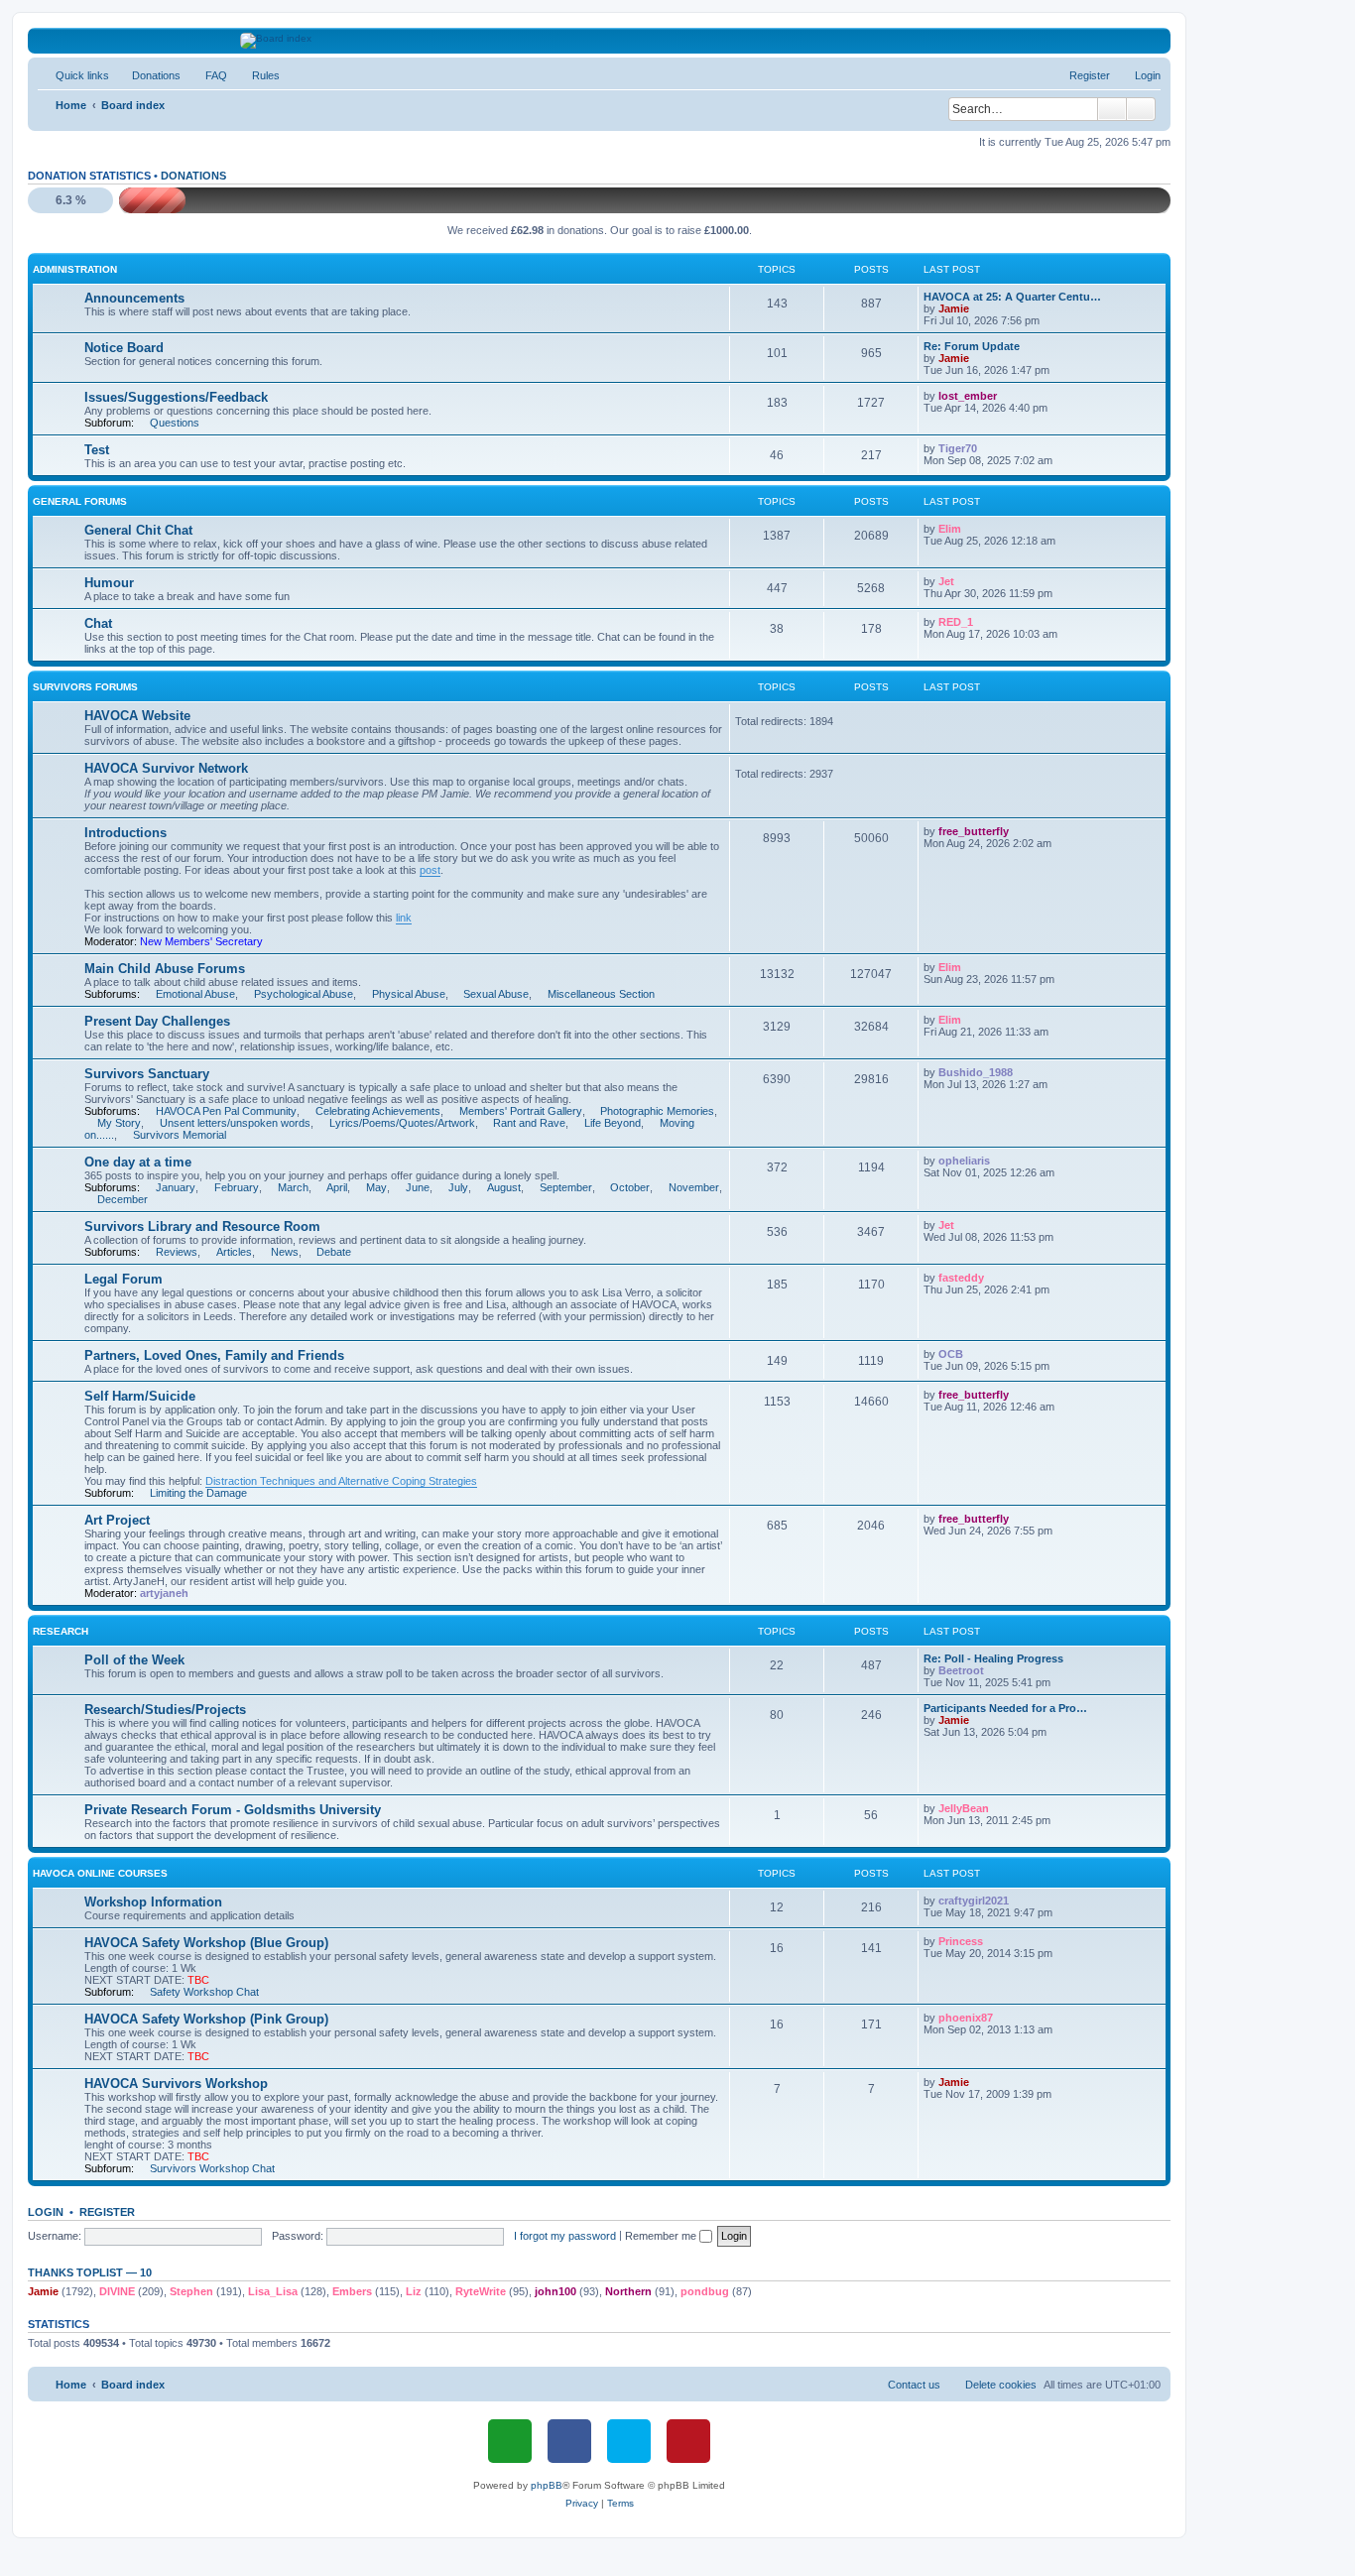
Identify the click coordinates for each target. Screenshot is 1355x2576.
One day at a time (138, 1162)
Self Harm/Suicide (140, 1396)
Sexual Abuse (496, 994)
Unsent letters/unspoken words (235, 1123)
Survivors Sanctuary (147, 1074)
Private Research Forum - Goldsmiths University (233, 1810)
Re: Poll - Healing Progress (993, 1658)
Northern (628, 2291)
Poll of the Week (134, 1660)
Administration (75, 269)
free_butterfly (974, 831)
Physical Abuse (409, 994)
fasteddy (961, 1278)
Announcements (134, 298)
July (458, 1187)
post (430, 870)
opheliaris (964, 1161)
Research (61, 1631)
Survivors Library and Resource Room (202, 1227)
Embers (352, 2291)
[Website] (510, 2441)
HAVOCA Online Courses (100, 1873)
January (176, 1187)
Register (107, 2212)
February (237, 1187)
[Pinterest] (688, 2441)
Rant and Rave (529, 1123)
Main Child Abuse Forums (165, 969)
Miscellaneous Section (601, 994)
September (566, 1187)
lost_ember (968, 396)
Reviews (177, 1252)
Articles (234, 1252)
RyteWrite (481, 2291)
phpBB (547, 2485)
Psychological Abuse (304, 994)
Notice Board (124, 348)
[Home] (600, 41)
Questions (175, 423)
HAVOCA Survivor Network (166, 768)
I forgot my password (565, 2236)
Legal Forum (123, 1279)
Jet (946, 581)
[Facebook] (569, 2441)
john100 (555, 2291)
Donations (193, 176)
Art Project (117, 1520)
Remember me (662, 2236)
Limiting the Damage (198, 1493)
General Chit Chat (138, 530)
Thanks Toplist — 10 (90, 2272)
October (630, 1187)
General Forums (80, 501)
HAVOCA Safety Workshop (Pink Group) (206, 2019)
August (504, 1187)
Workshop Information (153, 1902)
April (337, 1187)
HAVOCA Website (137, 716)
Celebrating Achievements (378, 1111)
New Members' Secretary (201, 941)
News (285, 1252)
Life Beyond (613, 1123)
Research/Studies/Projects (165, 1710)
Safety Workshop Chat (204, 1992)
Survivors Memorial (180, 1135)
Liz (414, 2291)
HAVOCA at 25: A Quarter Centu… (1012, 297)
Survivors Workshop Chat (212, 2168)
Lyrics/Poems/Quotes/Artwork (402, 1123)
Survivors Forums (85, 687)
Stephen (191, 2291)
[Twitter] (629, 2441)
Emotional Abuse (195, 994)
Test (97, 450)
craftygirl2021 (974, 1901)
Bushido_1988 (976, 1072)
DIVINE (117, 2291)
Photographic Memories (657, 1111)
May (376, 1187)
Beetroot (961, 1670)
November (694, 1187)
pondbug (705, 2291)
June (418, 1187)
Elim (950, 529)
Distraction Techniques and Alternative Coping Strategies (341, 1481)
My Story (119, 1123)
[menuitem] (147, 75)
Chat (98, 623)
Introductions (125, 833)
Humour (109, 583)
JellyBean (964, 1808)
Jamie (954, 308)
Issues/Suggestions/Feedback (176, 397)
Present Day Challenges (157, 1021)
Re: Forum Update (972, 346)
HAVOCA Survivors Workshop (176, 2084)
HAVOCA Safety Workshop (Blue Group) (206, 1943)
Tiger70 (958, 448)
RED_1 (956, 622)
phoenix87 (966, 2018)
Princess (961, 1941)
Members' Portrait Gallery (521, 1111)
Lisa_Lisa (273, 2291)
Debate (334, 1252)
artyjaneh (164, 1593)
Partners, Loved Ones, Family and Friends (214, 1355)
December (123, 1199)
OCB (951, 1354)
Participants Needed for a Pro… (1005, 1708)
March (293, 1187)
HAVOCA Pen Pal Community (226, 1111)
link (404, 918)
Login (46, 2212)
